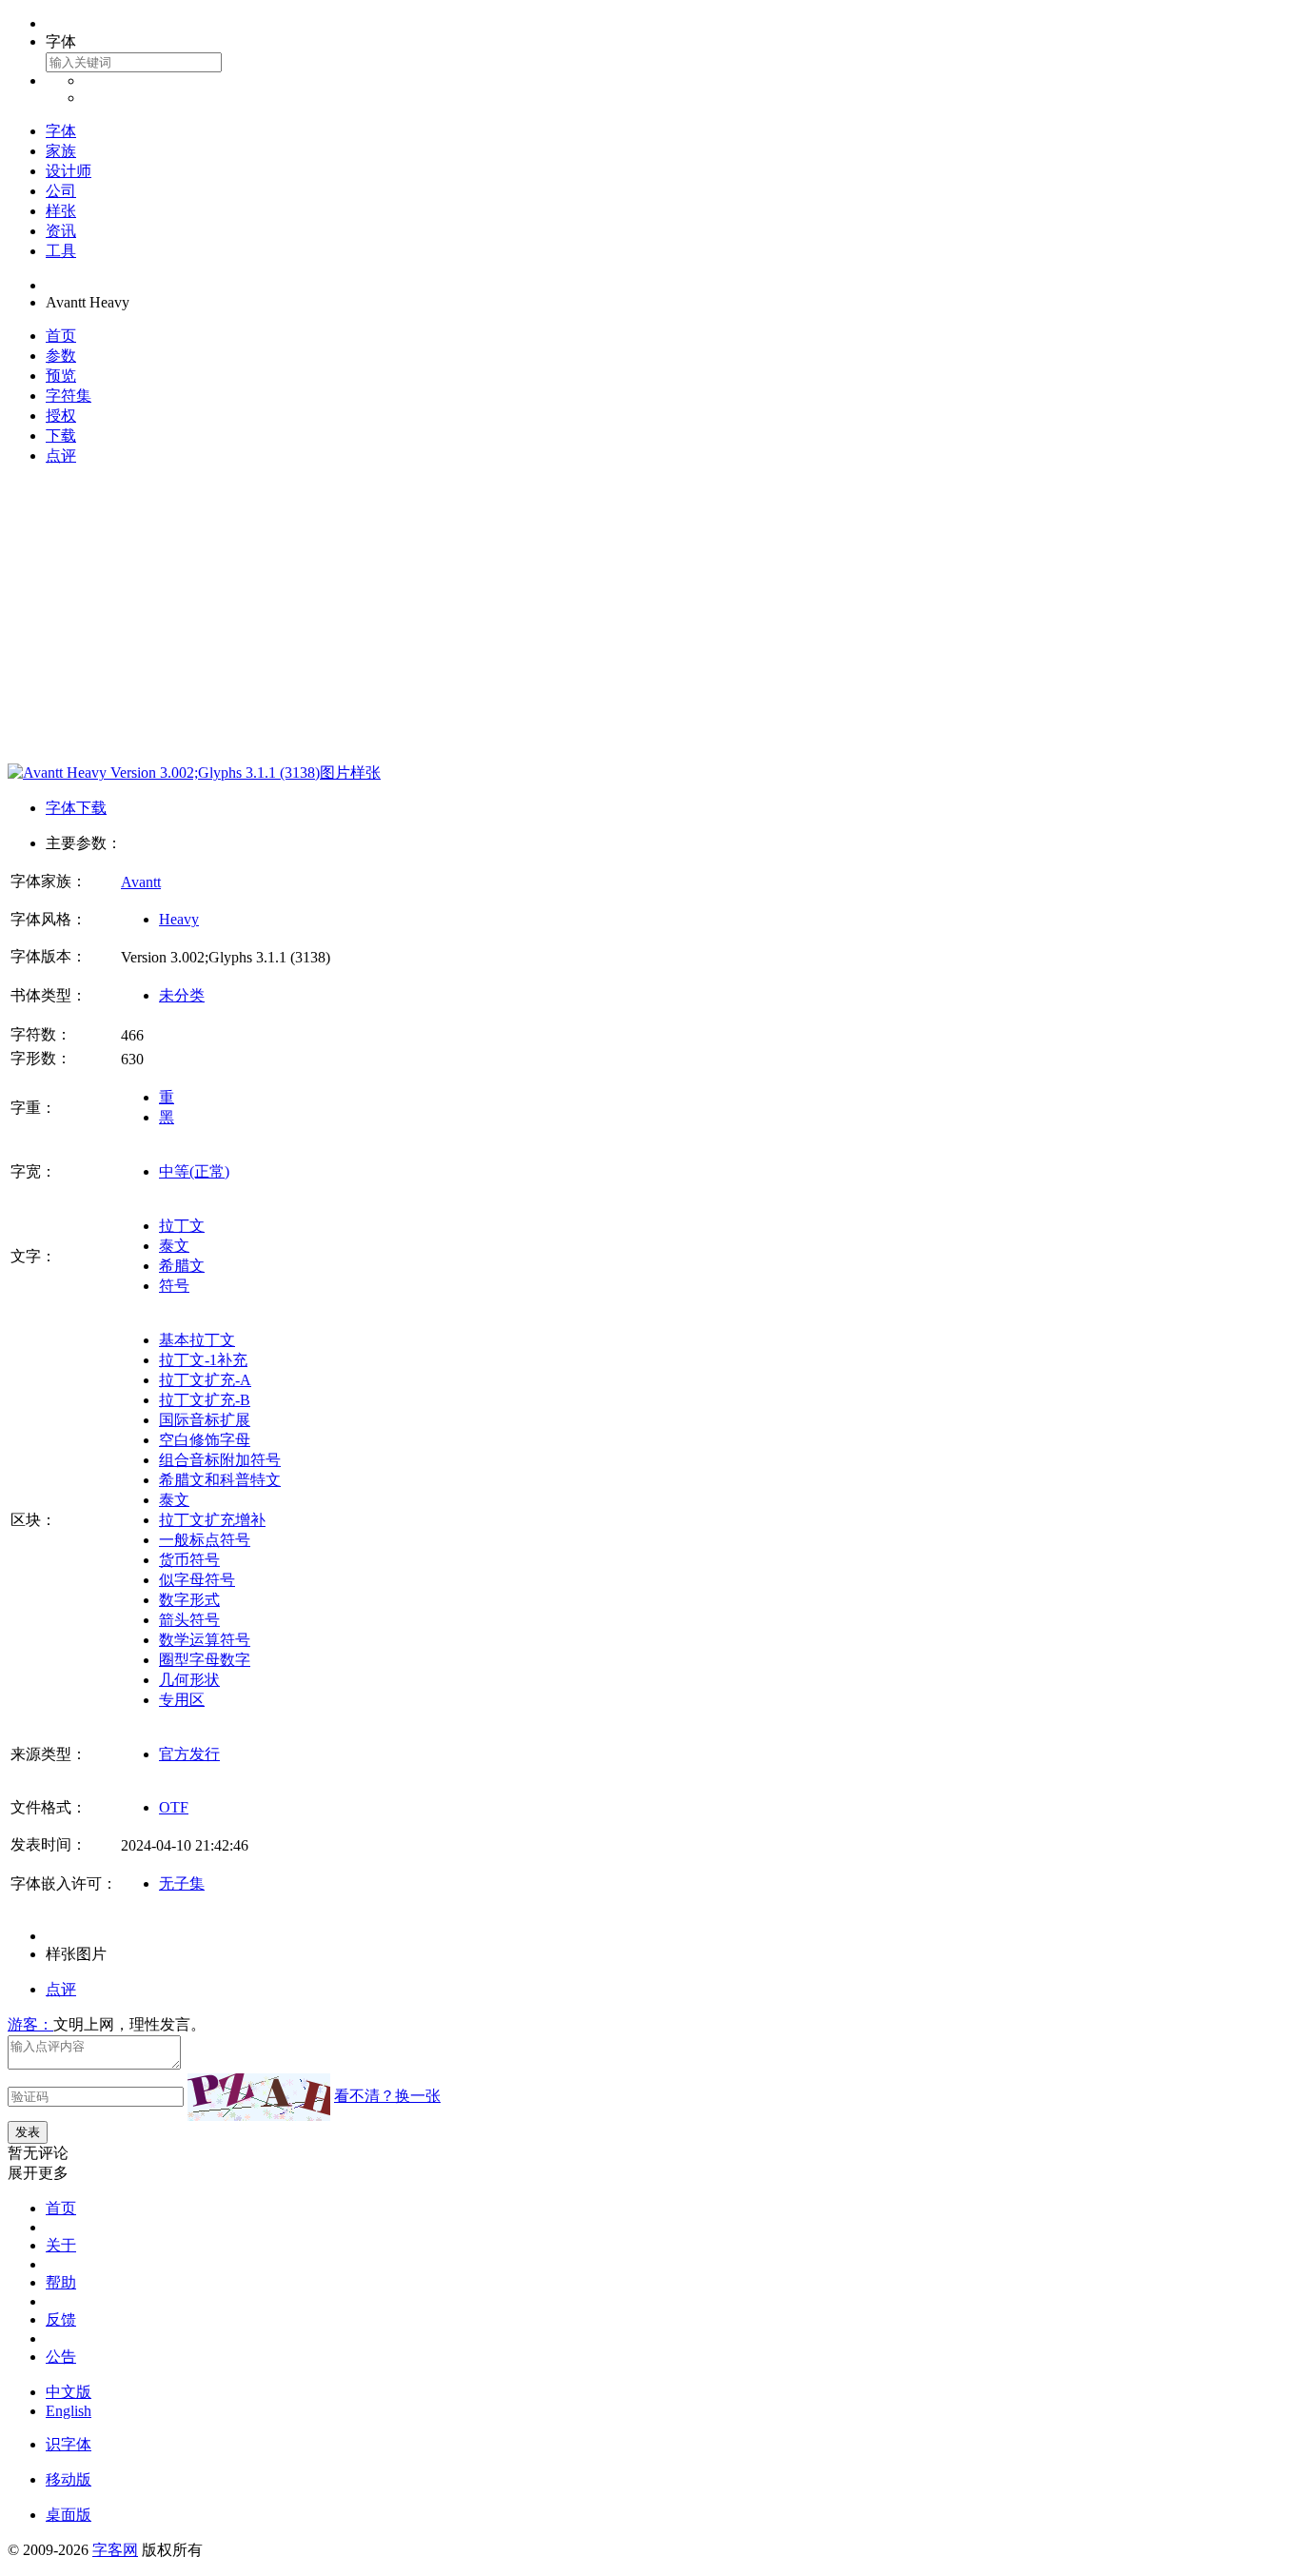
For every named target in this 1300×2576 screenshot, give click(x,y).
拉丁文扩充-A (205, 1380)
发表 (28, 2132)
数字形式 (189, 1600)
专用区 (182, 1700)
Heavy (179, 919)
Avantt (141, 882)
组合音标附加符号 (220, 1460)
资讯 (61, 231)
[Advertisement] (650, 615)
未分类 (182, 995)
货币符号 (189, 1560)
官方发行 (189, 1754)
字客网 (115, 2550)
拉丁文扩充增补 (212, 1520)
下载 (61, 436)
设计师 (69, 171)
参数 (61, 356)
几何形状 (189, 1680)
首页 (61, 336)
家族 (61, 151)
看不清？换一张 (387, 2096)
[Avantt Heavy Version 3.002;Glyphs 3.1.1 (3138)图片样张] (194, 773)
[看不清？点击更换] (259, 2097)
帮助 (61, 2282)
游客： (30, 2024)
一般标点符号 (205, 1540)
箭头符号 (189, 1620)
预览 (61, 376)
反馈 (61, 2319)
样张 (61, 211)
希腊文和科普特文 (220, 1480)
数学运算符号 (205, 1640)
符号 (174, 1286)
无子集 (182, 1883)
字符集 (69, 396)
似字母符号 (197, 1580)
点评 (61, 456)
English (69, 2411)
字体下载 (76, 808)
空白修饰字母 (205, 1440)
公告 (61, 2357)
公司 (61, 191)
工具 (61, 251)
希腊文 (182, 1266)
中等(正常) (194, 1171)
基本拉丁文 (197, 1340)
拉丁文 (182, 1226)
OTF (174, 1807)
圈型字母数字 (205, 1660)
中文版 (69, 2392)
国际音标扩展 (205, 1420)
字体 (61, 131)
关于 (61, 2245)
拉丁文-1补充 (203, 1360)
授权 (61, 416)
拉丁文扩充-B (205, 1400)
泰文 (174, 1246)
